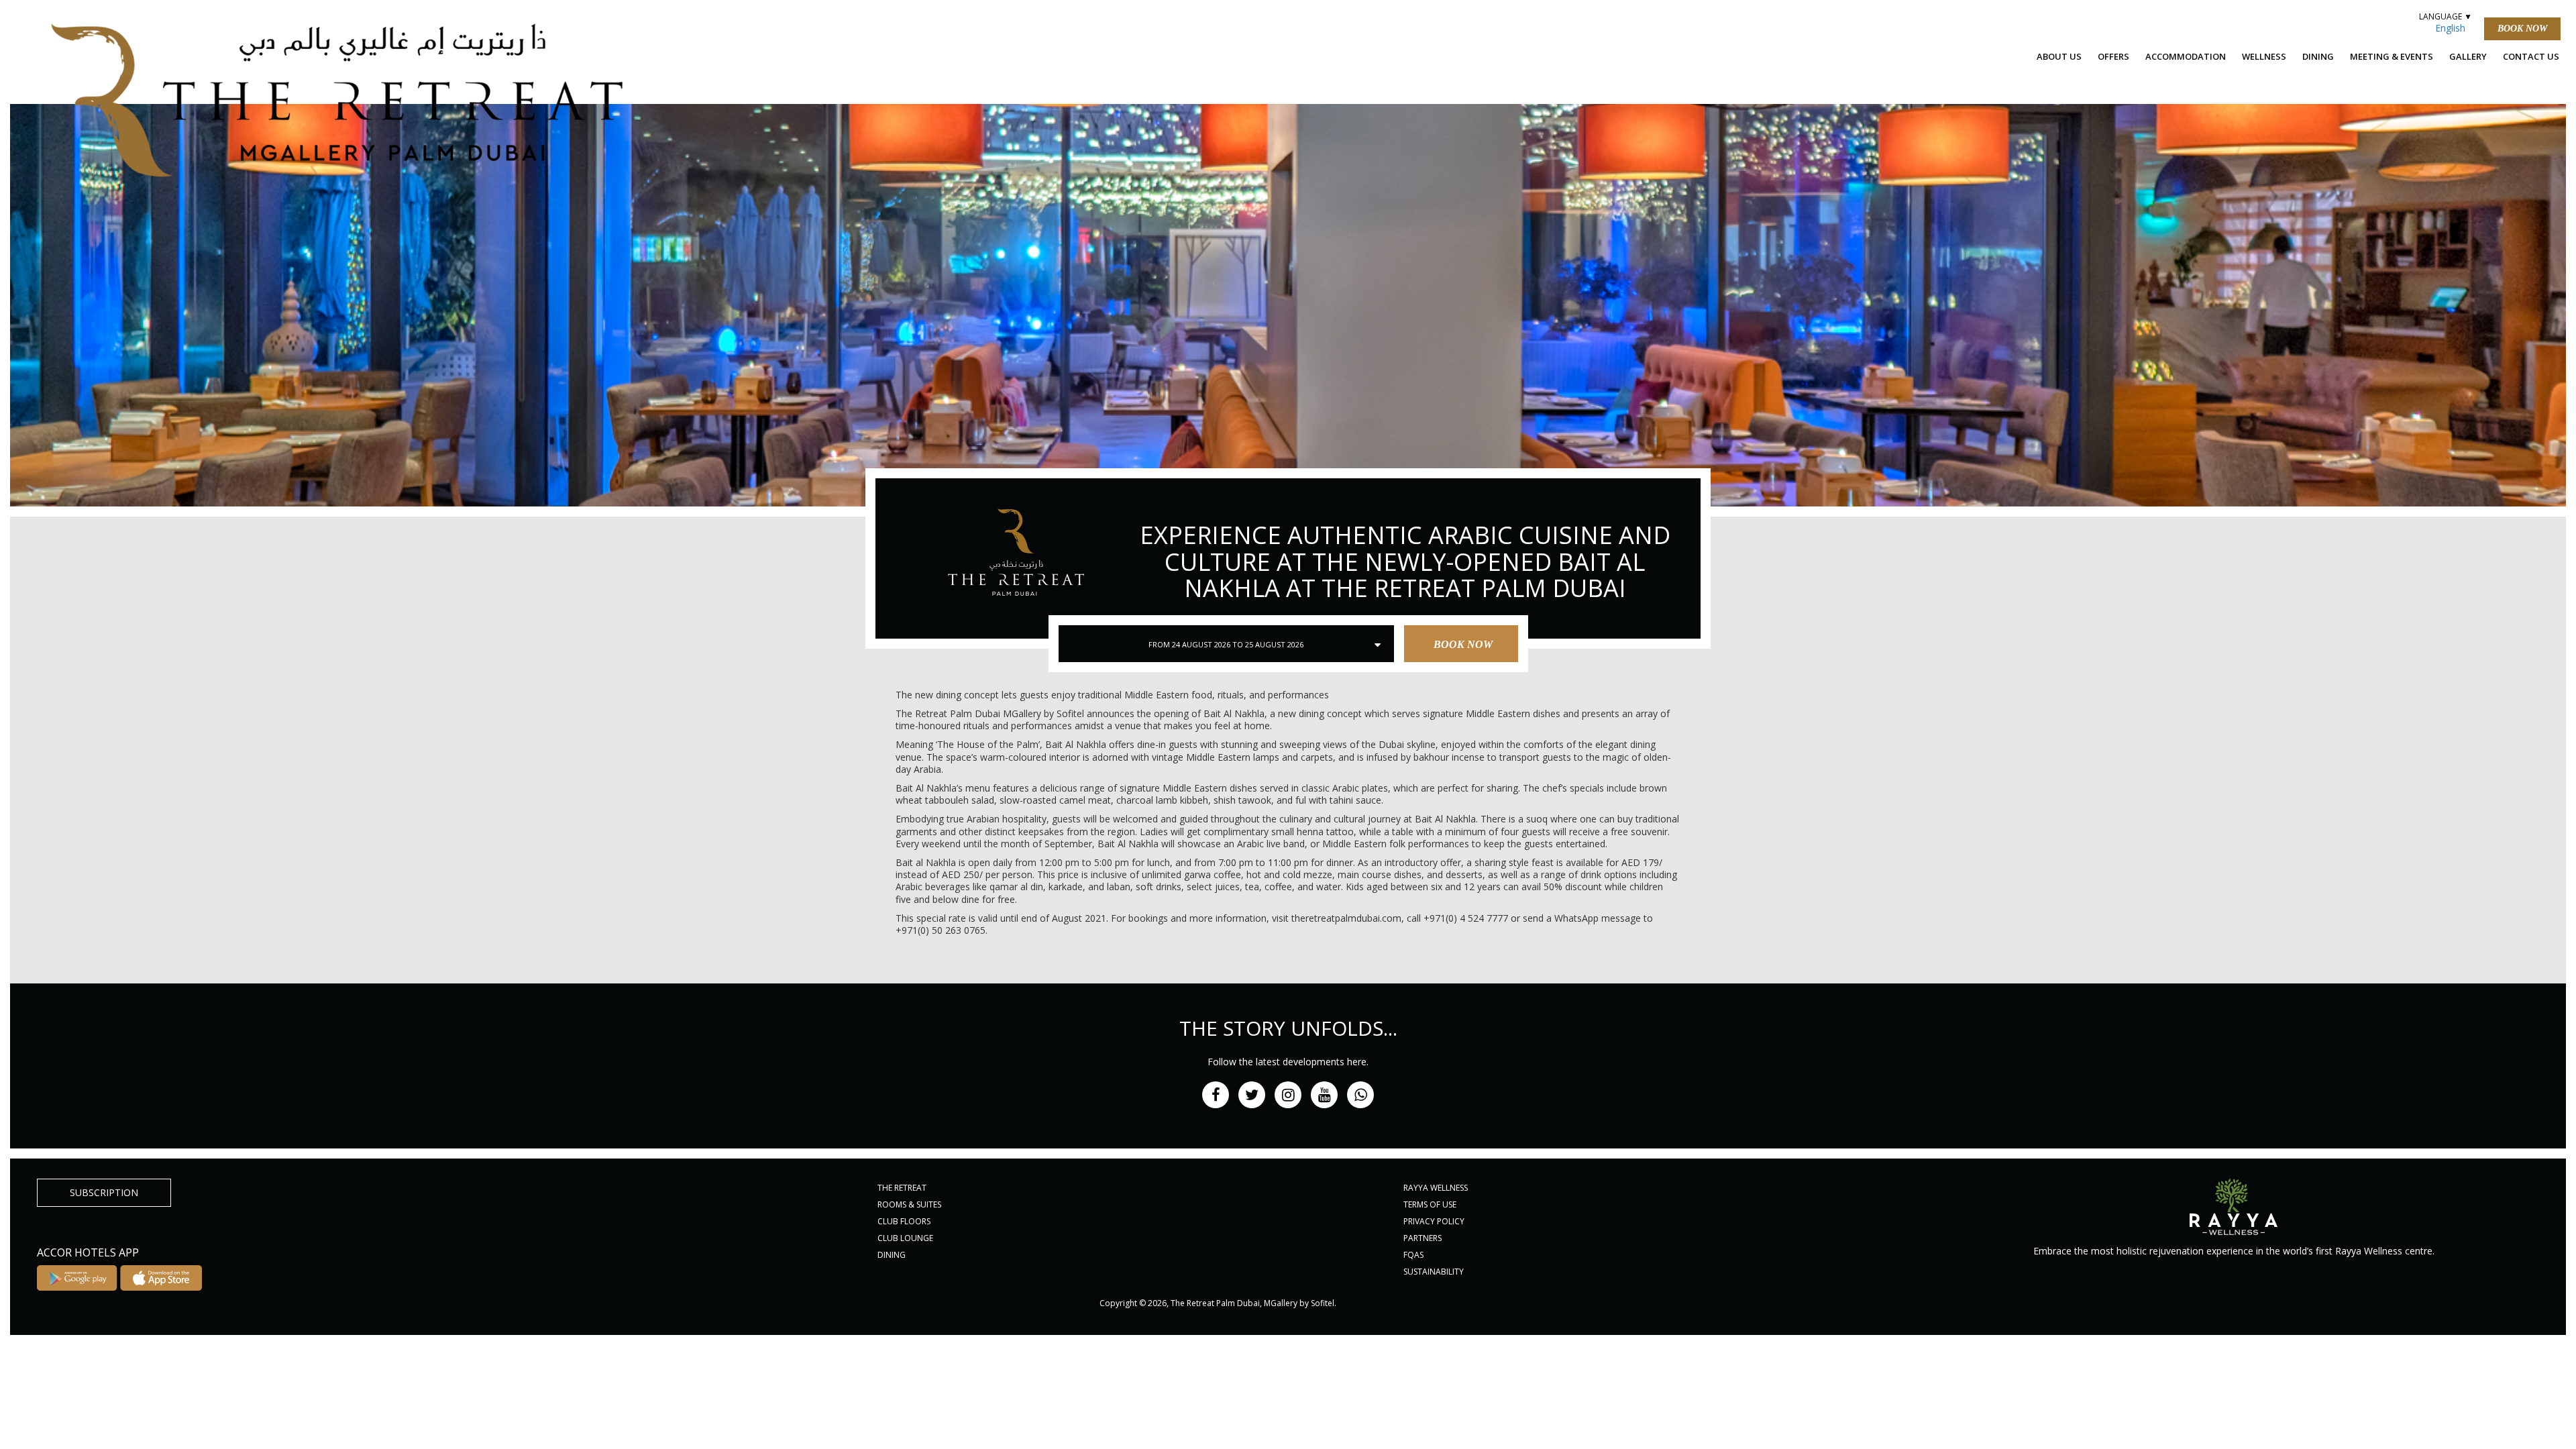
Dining (2318, 56)
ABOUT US (2059, 56)
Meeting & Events (2392, 56)
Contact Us (2531, 56)
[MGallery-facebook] (1216, 1095)
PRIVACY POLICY (1434, 1221)
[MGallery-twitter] (1252, 1095)
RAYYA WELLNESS (1436, 1188)
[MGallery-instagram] (1288, 1095)
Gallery (2468, 56)
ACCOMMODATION (2186, 56)
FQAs (1413, 1255)
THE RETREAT (902, 1188)
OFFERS (2113, 56)
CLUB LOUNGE (905, 1238)
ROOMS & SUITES (909, 1204)
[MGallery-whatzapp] (1360, 1095)
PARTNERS (1423, 1238)
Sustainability (1434, 1272)
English (2450, 28)
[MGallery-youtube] (1324, 1095)
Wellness (2264, 56)
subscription (104, 1192)
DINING (892, 1255)
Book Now (2522, 29)
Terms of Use (1430, 1204)
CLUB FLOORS (904, 1221)
